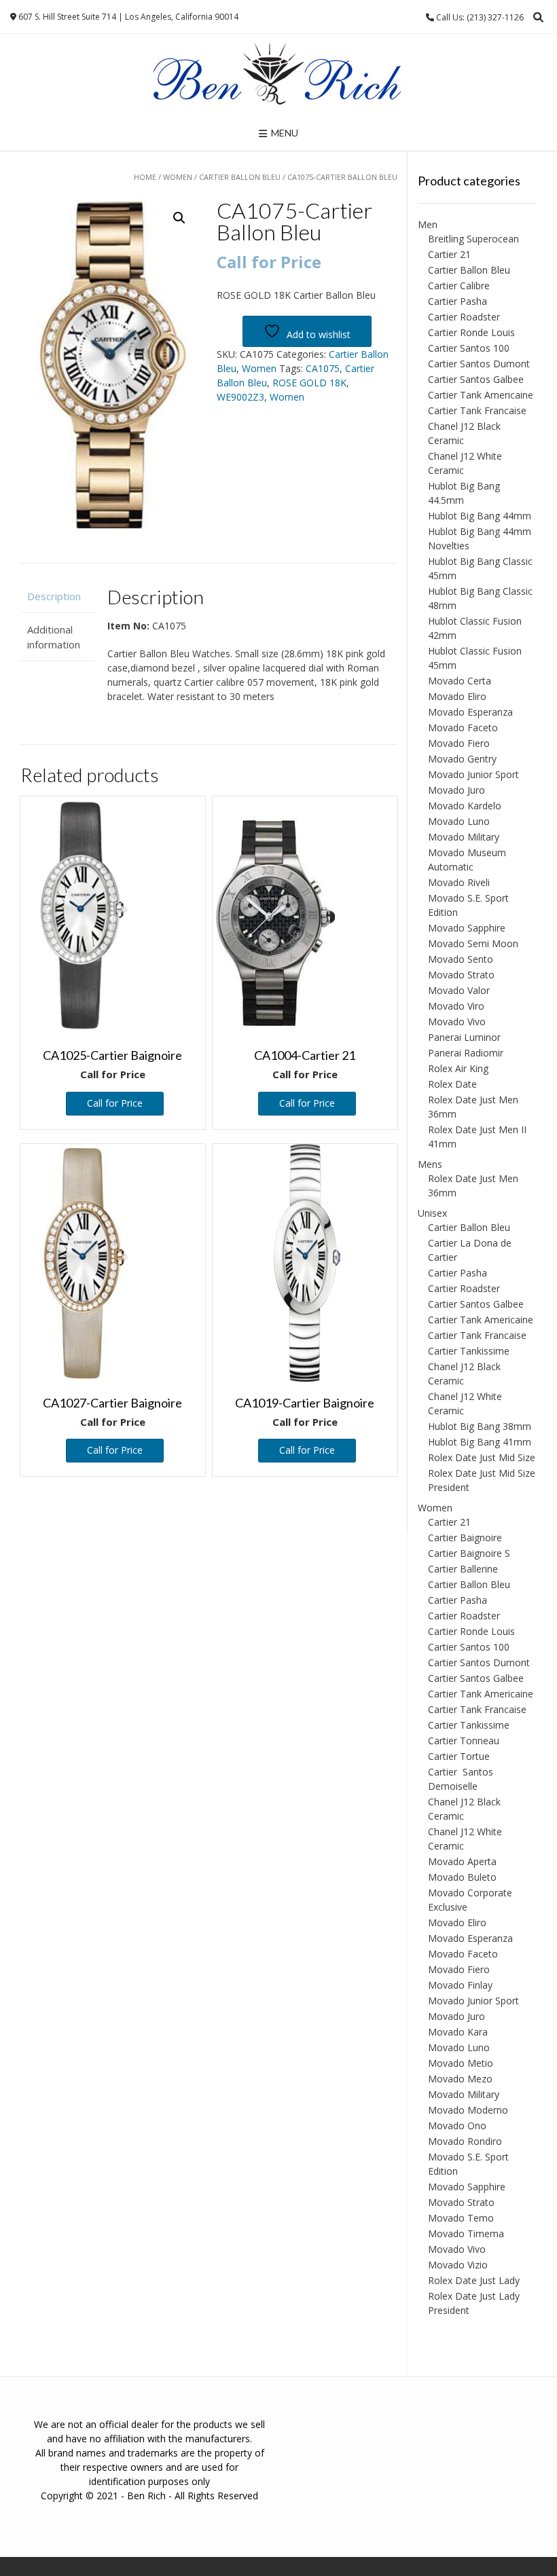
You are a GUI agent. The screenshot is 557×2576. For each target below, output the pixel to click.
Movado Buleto (462, 1877)
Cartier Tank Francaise (477, 410)
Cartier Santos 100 (469, 348)
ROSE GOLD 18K (309, 383)
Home (145, 177)
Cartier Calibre (459, 286)
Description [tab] (54, 596)
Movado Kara (458, 2032)
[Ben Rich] (278, 75)
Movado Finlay (460, 1985)
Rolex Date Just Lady (474, 2280)
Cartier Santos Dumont (479, 364)
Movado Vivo (457, 1022)
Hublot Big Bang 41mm (480, 1442)
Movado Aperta (462, 1861)
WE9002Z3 (240, 397)
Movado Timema (466, 2233)
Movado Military (464, 837)
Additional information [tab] (54, 637)
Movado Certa (460, 681)
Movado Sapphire (467, 928)
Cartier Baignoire (465, 1538)
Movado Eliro (457, 696)
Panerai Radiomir (466, 1053)
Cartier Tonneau (464, 1741)
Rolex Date (452, 1084)
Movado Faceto (463, 728)
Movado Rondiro (465, 2141)
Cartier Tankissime (469, 1351)
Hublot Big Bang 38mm (480, 1426)
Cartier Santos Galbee (476, 379)
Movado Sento (461, 959)
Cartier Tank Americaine (481, 395)
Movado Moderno (468, 2110)
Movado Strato (461, 975)
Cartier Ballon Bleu (240, 177)
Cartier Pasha (457, 301)
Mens (430, 1164)
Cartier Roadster (464, 317)
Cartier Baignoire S (469, 1553)
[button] (179, 218)
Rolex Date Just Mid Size (482, 1457)
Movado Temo (461, 2218)
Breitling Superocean (473, 239)
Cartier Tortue (459, 1756)
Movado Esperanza (470, 712)
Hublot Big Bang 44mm (480, 516)
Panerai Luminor (464, 1037)
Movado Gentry (462, 759)
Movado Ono (457, 2126)
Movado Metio (461, 2063)
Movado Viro (456, 1006)
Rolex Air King (458, 1068)
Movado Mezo (460, 2079)
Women (178, 177)
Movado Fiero (459, 743)
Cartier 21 (449, 254)
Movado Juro (456, 790)
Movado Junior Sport (473, 774)
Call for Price (115, 1103)
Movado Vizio (458, 2265)
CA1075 (323, 368)
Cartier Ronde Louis (471, 332)
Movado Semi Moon (473, 943)
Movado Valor (459, 990)
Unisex (432, 1213)
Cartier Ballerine (463, 1569)
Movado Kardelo (465, 806)
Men (428, 224)
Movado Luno (459, 821)
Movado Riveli (459, 882)
